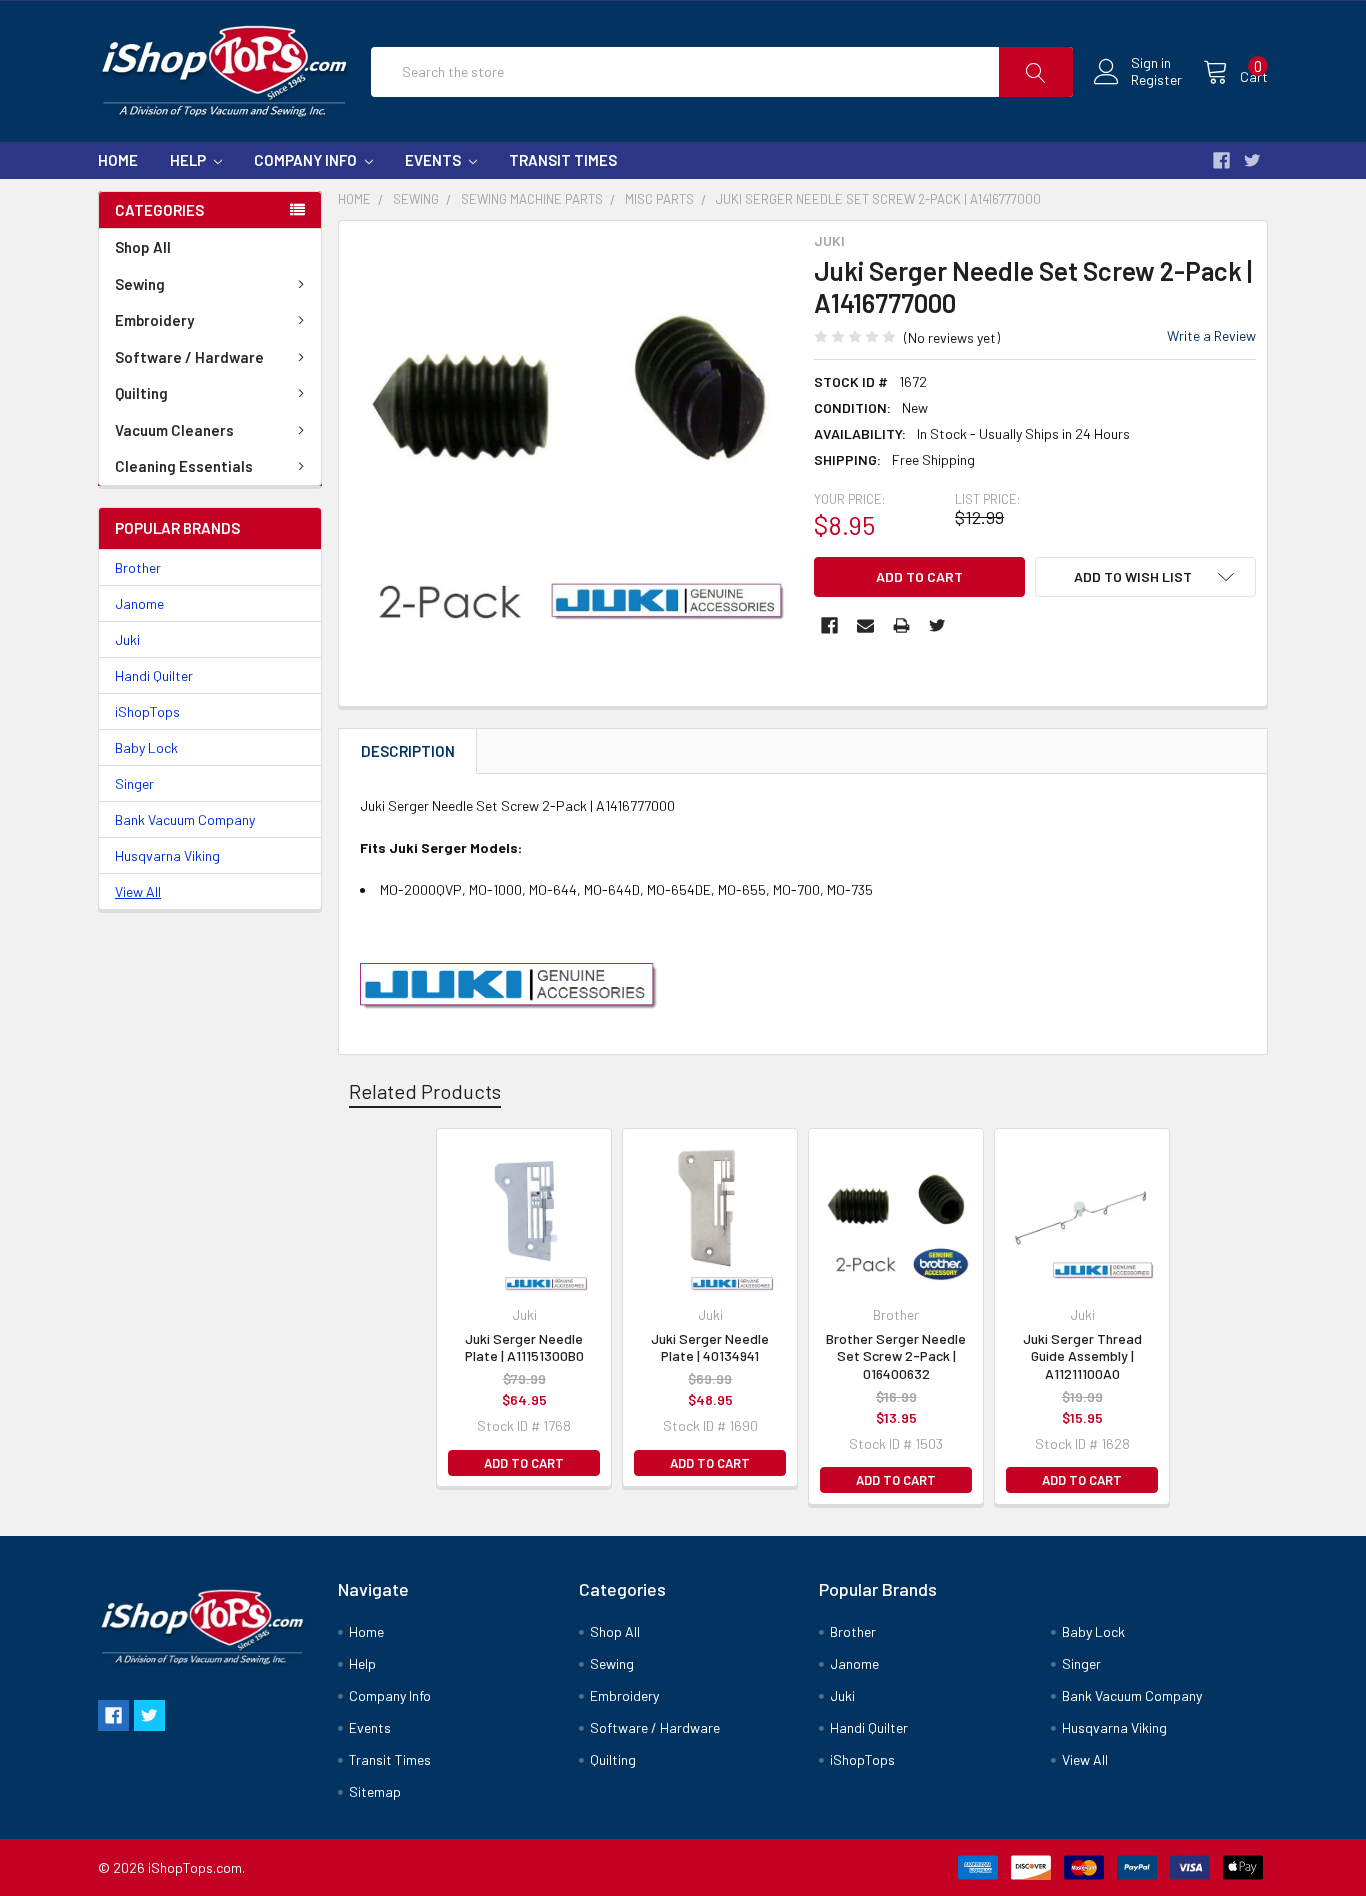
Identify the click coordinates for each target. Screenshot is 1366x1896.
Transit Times (563, 160)
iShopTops (147, 711)
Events (434, 160)
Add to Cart (524, 1463)
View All (138, 891)
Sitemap (375, 1791)
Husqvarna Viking (167, 855)
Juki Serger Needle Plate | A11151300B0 (524, 1347)
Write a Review (1211, 335)
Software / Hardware (189, 357)
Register (1156, 80)
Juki (127, 639)
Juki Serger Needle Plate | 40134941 (710, 1347)
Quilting (141, 393)
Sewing (140, 284)
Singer (134, 783)
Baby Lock (146, 747)
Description (408, 751)
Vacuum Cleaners (174, 430)
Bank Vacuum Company (185, 819)
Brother (138, 567)
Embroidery (154, 320)
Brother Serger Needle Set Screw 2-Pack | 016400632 (896, 1356)
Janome (139, 603)
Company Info (307, 160)
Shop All (143, 247)
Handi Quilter (154, 675)
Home (118, 160)
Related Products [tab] (425, 1091)
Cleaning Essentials (184, 466)
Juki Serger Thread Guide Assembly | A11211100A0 (1082, 1356)
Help (189, 160)
